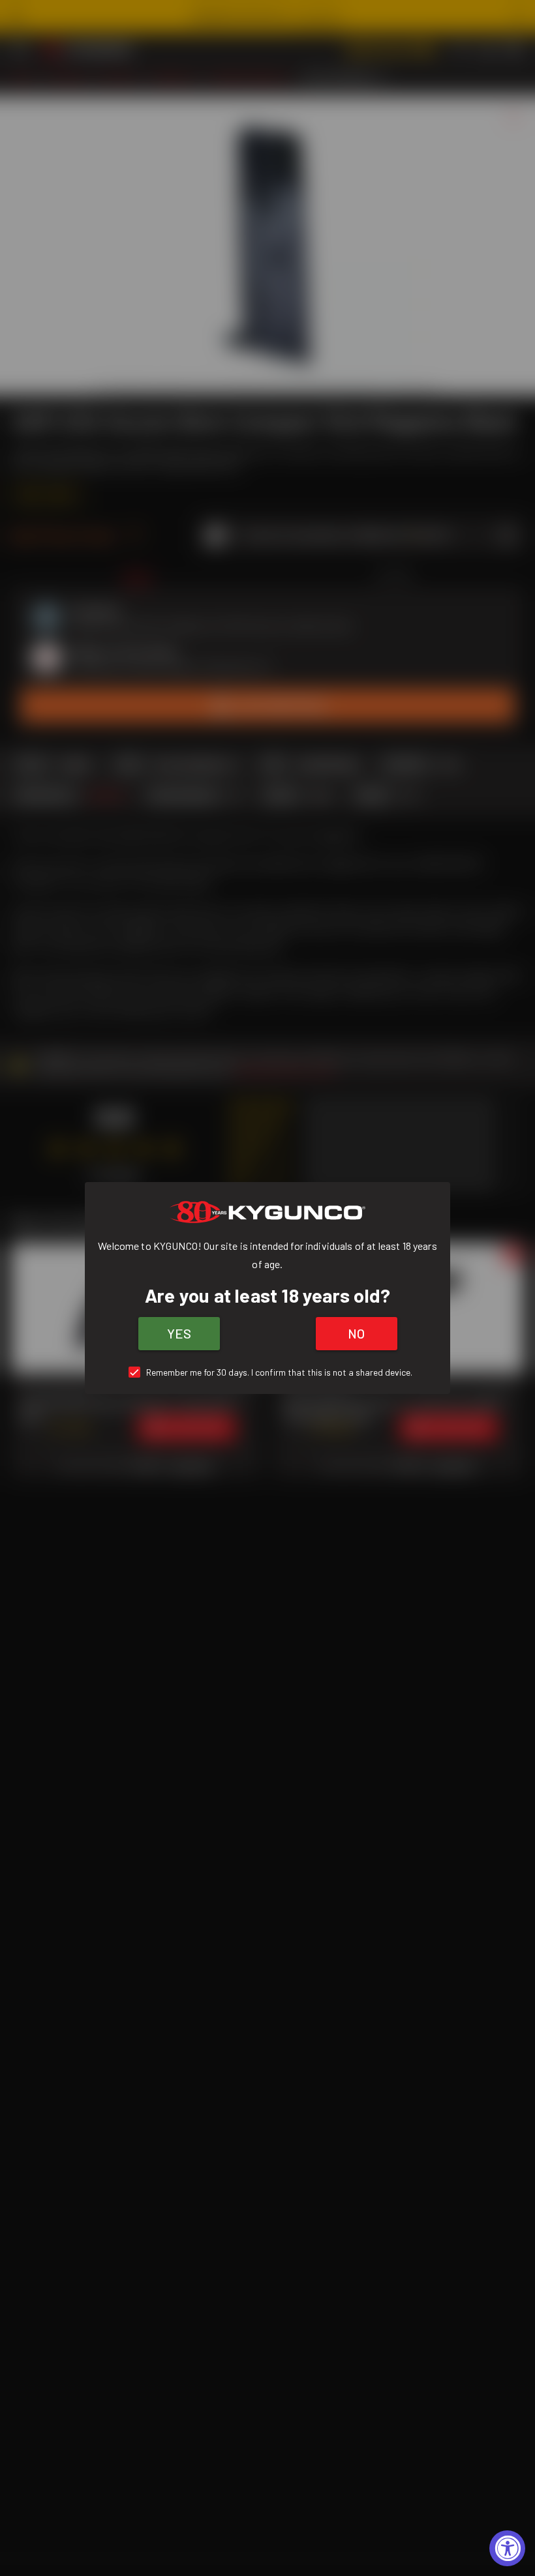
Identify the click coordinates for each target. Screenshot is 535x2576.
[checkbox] (268, 1372)
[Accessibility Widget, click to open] (507, 2548)
